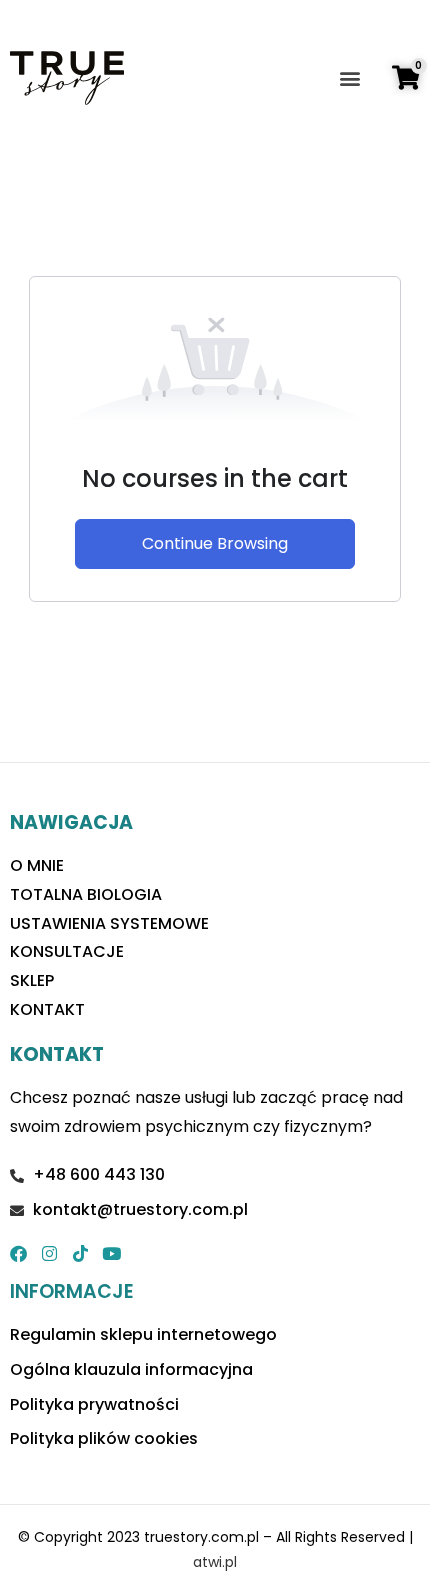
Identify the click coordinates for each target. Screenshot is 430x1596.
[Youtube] (111, 1253)
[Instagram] (49, 1253)
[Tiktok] (80, 1253)
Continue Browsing (215, 543)
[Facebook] (18, 1253)
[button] (350, 78)
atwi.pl (215, 1562)
